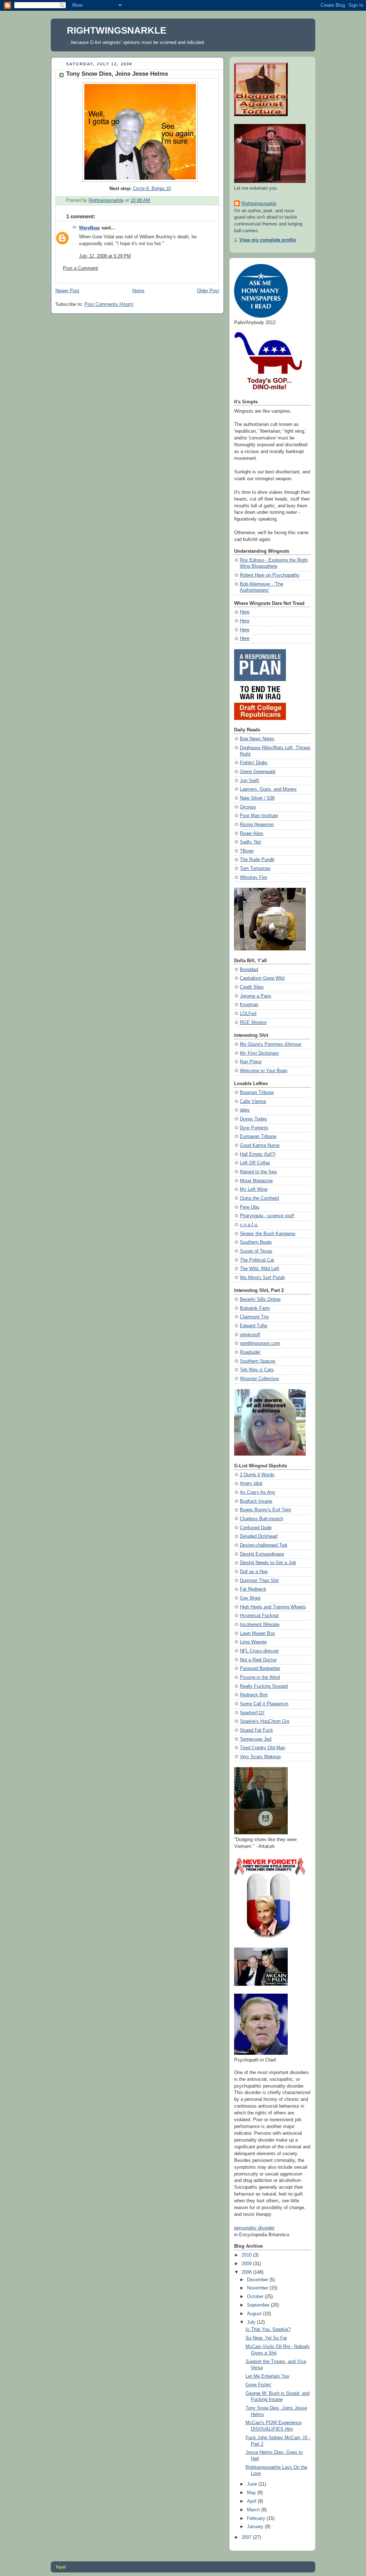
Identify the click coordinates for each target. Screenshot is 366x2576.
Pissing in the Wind (260, 1677)
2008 (247, 2272)
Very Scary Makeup (260, 1757)
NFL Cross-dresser (259, 1651)
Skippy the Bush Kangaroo (268, 1234)
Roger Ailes (252, 834)
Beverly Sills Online (260, 1299)
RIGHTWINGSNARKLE (117, 30)
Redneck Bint (254, 1695)
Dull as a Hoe (254, 1572)
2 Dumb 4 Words (257, 1475)
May (252, 2493)
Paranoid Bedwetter (260, 1669)
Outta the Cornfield (259, 1198)
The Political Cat (257, 1260)
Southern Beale (256, 1242)
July (252, 2322)
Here (245, 612)
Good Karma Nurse (260, 1145)
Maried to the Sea (258, 1172)
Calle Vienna (253, 1101)
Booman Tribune (257, 1093)
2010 (247, 2255)
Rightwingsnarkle (259, 204)
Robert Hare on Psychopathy (270, 575)
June (253, 2484)
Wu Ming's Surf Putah (262, 1278)
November (258, 2288)
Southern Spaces (258, 1361)
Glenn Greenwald (258, 772)
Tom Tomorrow (255, 869)
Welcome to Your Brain (264, 1071)
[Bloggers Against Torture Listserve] (261, 115)
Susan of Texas (256, 1251)
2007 (247, 2537)
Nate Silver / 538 (257, 798)
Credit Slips (252, 987)
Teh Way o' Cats (257, 1370)
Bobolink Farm (255, 1308)
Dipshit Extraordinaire (262, 1554)
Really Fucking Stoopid (264, 1686)
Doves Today (253, 1119)
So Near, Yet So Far (266, 2338)
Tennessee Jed (256, 1739)
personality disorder (254, 2228)
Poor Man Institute (259, 816)
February (257, 2518)
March (254, 2510)
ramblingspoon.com (260, 1343)
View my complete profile (268, 240)
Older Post (208, 291)
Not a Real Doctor (258, 1660)
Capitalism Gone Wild (262, 978)
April (252, 2501)
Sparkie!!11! (252, 1713)
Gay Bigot (250, 1598)
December (258, 2280)
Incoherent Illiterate (260, 1625)
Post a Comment (80, 268)
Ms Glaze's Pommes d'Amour (271, 1044)
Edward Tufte (254, 1326)
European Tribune (258, 1137)
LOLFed (248, 1014)
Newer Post (67, 291)
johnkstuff (250, 1335)
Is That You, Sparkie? (268, 2329)
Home (138, 291)
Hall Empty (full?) (258, 1154)
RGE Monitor (253, 1023)
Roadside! (250, 1352)
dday (245, 1110)
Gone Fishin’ (259, 2385)
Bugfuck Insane (256, 1501)
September (259, 2305)
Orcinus (248, 807)
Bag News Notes (257, 739)
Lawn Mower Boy (258, 1633)
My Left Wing (254, 1189)
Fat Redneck (253, 1589)
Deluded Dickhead (259, 1536)
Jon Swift (249, 781)
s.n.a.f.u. (249, 1225)
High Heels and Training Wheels (273, 1607)
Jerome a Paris (256, 996)
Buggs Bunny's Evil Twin (265, 1510)
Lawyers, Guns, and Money (268, 789)
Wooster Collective (259, 1379)
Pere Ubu (249, 1207)
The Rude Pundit (257, 860)
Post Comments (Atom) (109, 304)
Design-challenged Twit (264, 1545)
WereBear (90, 228)
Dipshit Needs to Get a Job (268, 1563)
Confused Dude (256, 1528)
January (256, 2527)
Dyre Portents (254, 1128)
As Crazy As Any (258, 1492)
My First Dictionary (259, 1053)
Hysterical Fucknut (259, 1616)
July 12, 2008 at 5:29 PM (105, 256)
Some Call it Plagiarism (264, 1704)
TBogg (247, 851)
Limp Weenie (253, 1642)
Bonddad (249, 970)
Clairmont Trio (254, 1317)
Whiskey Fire (253, 877)
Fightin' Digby (254, 763)
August (255, 2314)
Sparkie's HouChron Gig (264, 1721)
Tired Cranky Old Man (263, 1748)
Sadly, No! (251, 842)
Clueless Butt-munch (261, 1519)
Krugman (249, 1005)
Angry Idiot (251, 1483)
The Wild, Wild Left (259, 1269)
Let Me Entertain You (267, 2376)
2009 (247, 2264)
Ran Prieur (251, 1062)
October (256, 2297)
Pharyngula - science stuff (267, 1216)
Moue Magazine (256, 1181)
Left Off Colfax (255, 1163)
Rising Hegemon (257, 825)
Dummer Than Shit (259, 1581)
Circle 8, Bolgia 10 (152, 189)
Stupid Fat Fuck (256, 1730)
